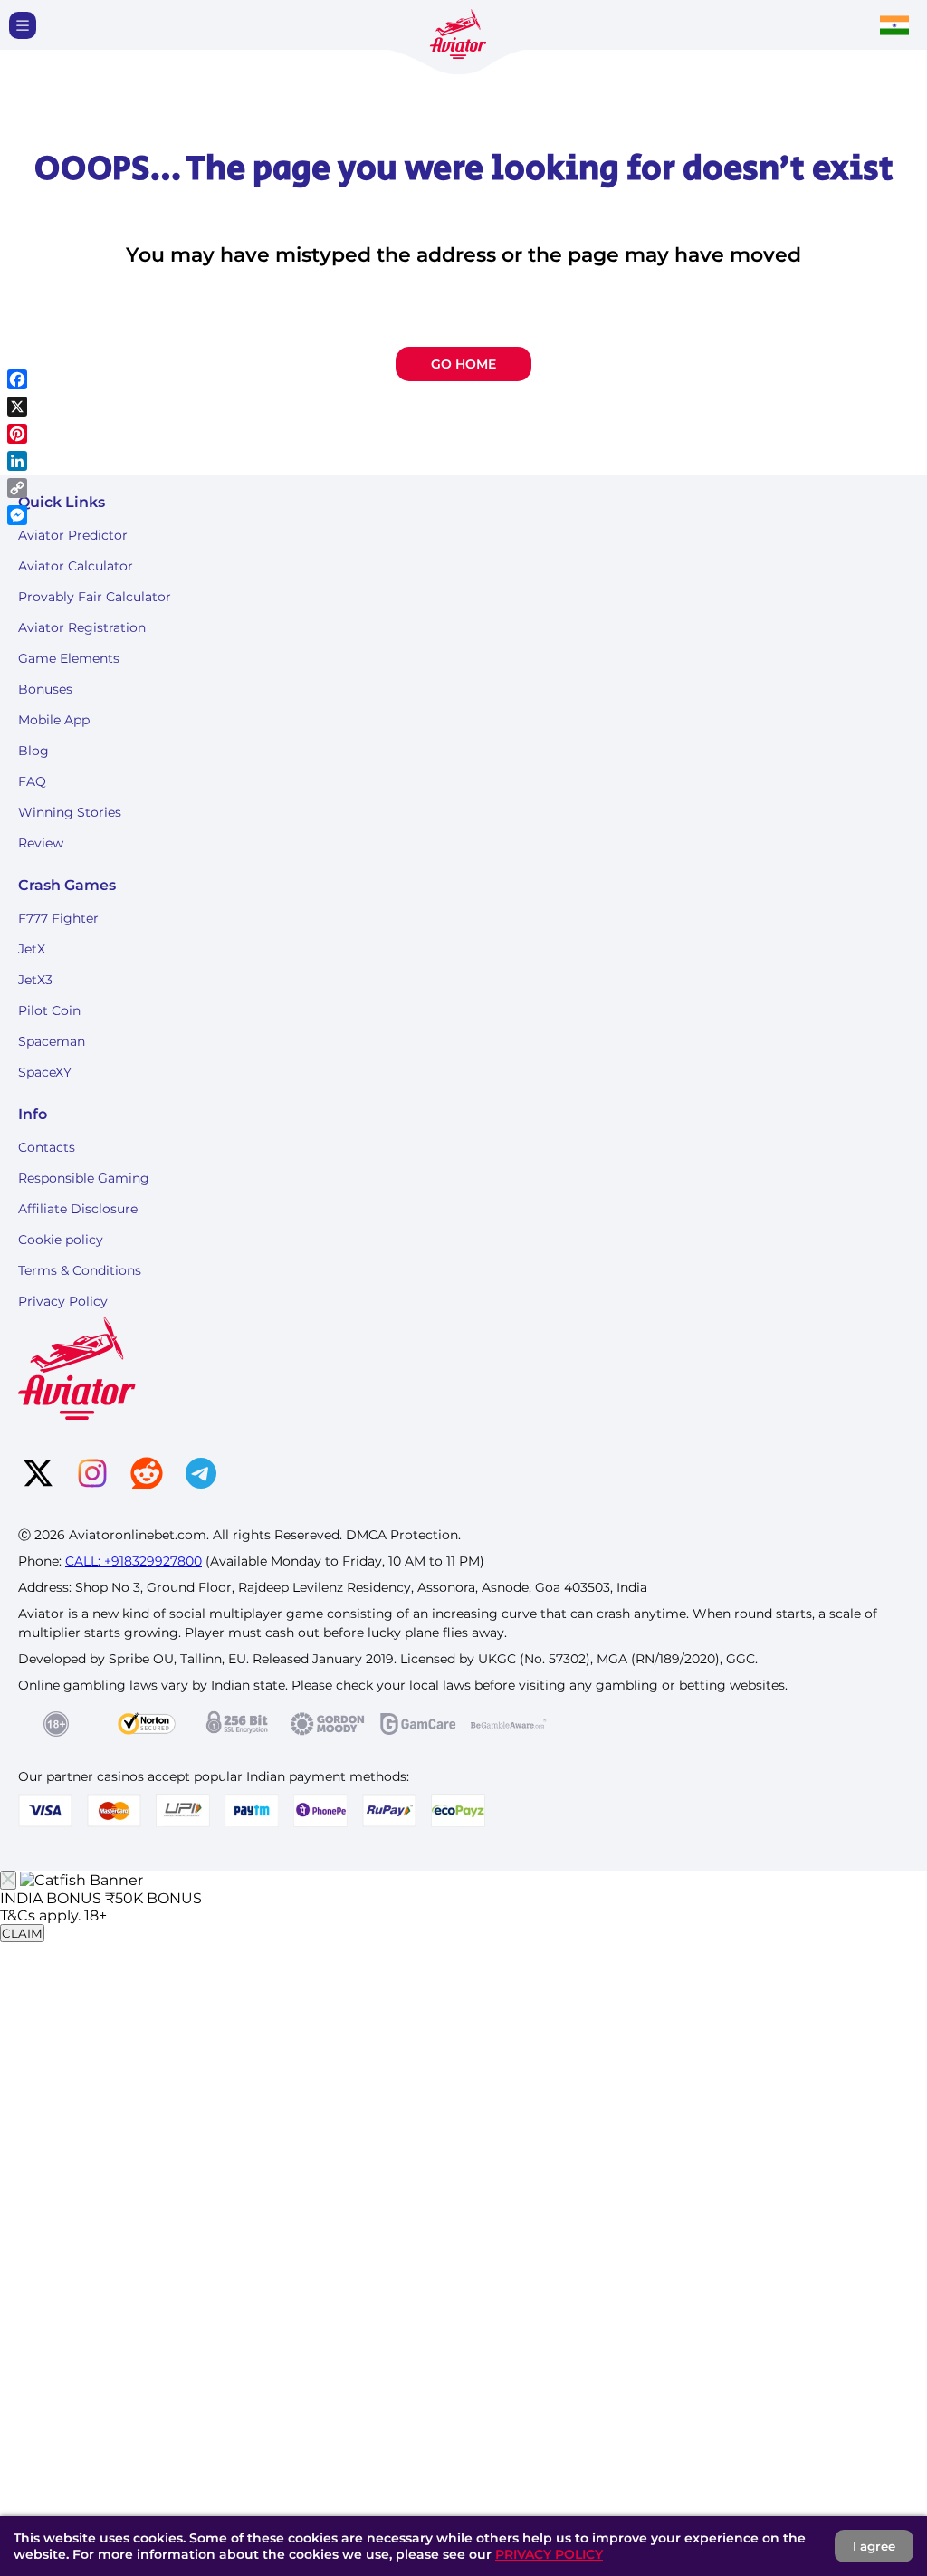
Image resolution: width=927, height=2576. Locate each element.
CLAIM (22, 1933)
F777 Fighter (58, 918)
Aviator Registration (82, 627)
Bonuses (45, 689)
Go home (463, 364)
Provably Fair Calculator (95, 597)
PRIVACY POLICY (549, 2554)
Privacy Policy (63, 1301)
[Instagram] (92, 1475)
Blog (33, 751)
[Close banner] (8, 1880)
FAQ (32, 781)
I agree (874, 2546)
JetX (32, 949)
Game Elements (69, 658)
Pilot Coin (49, 1010)
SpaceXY (45, 1072)
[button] (23, 25)
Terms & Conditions (80, 1270)
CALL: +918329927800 (134, 1561)
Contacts (47, 1147)
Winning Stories (70, 812)
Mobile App (54, 720)
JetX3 (35, 980)
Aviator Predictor (73, 535)
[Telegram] (201, 1475)
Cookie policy (61, 1240)
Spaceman (52, 1041)
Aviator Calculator (76, 566)
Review (41, 843)
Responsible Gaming (84, 1178)
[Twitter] (38, 1475)
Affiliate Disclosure (78, 1209)
